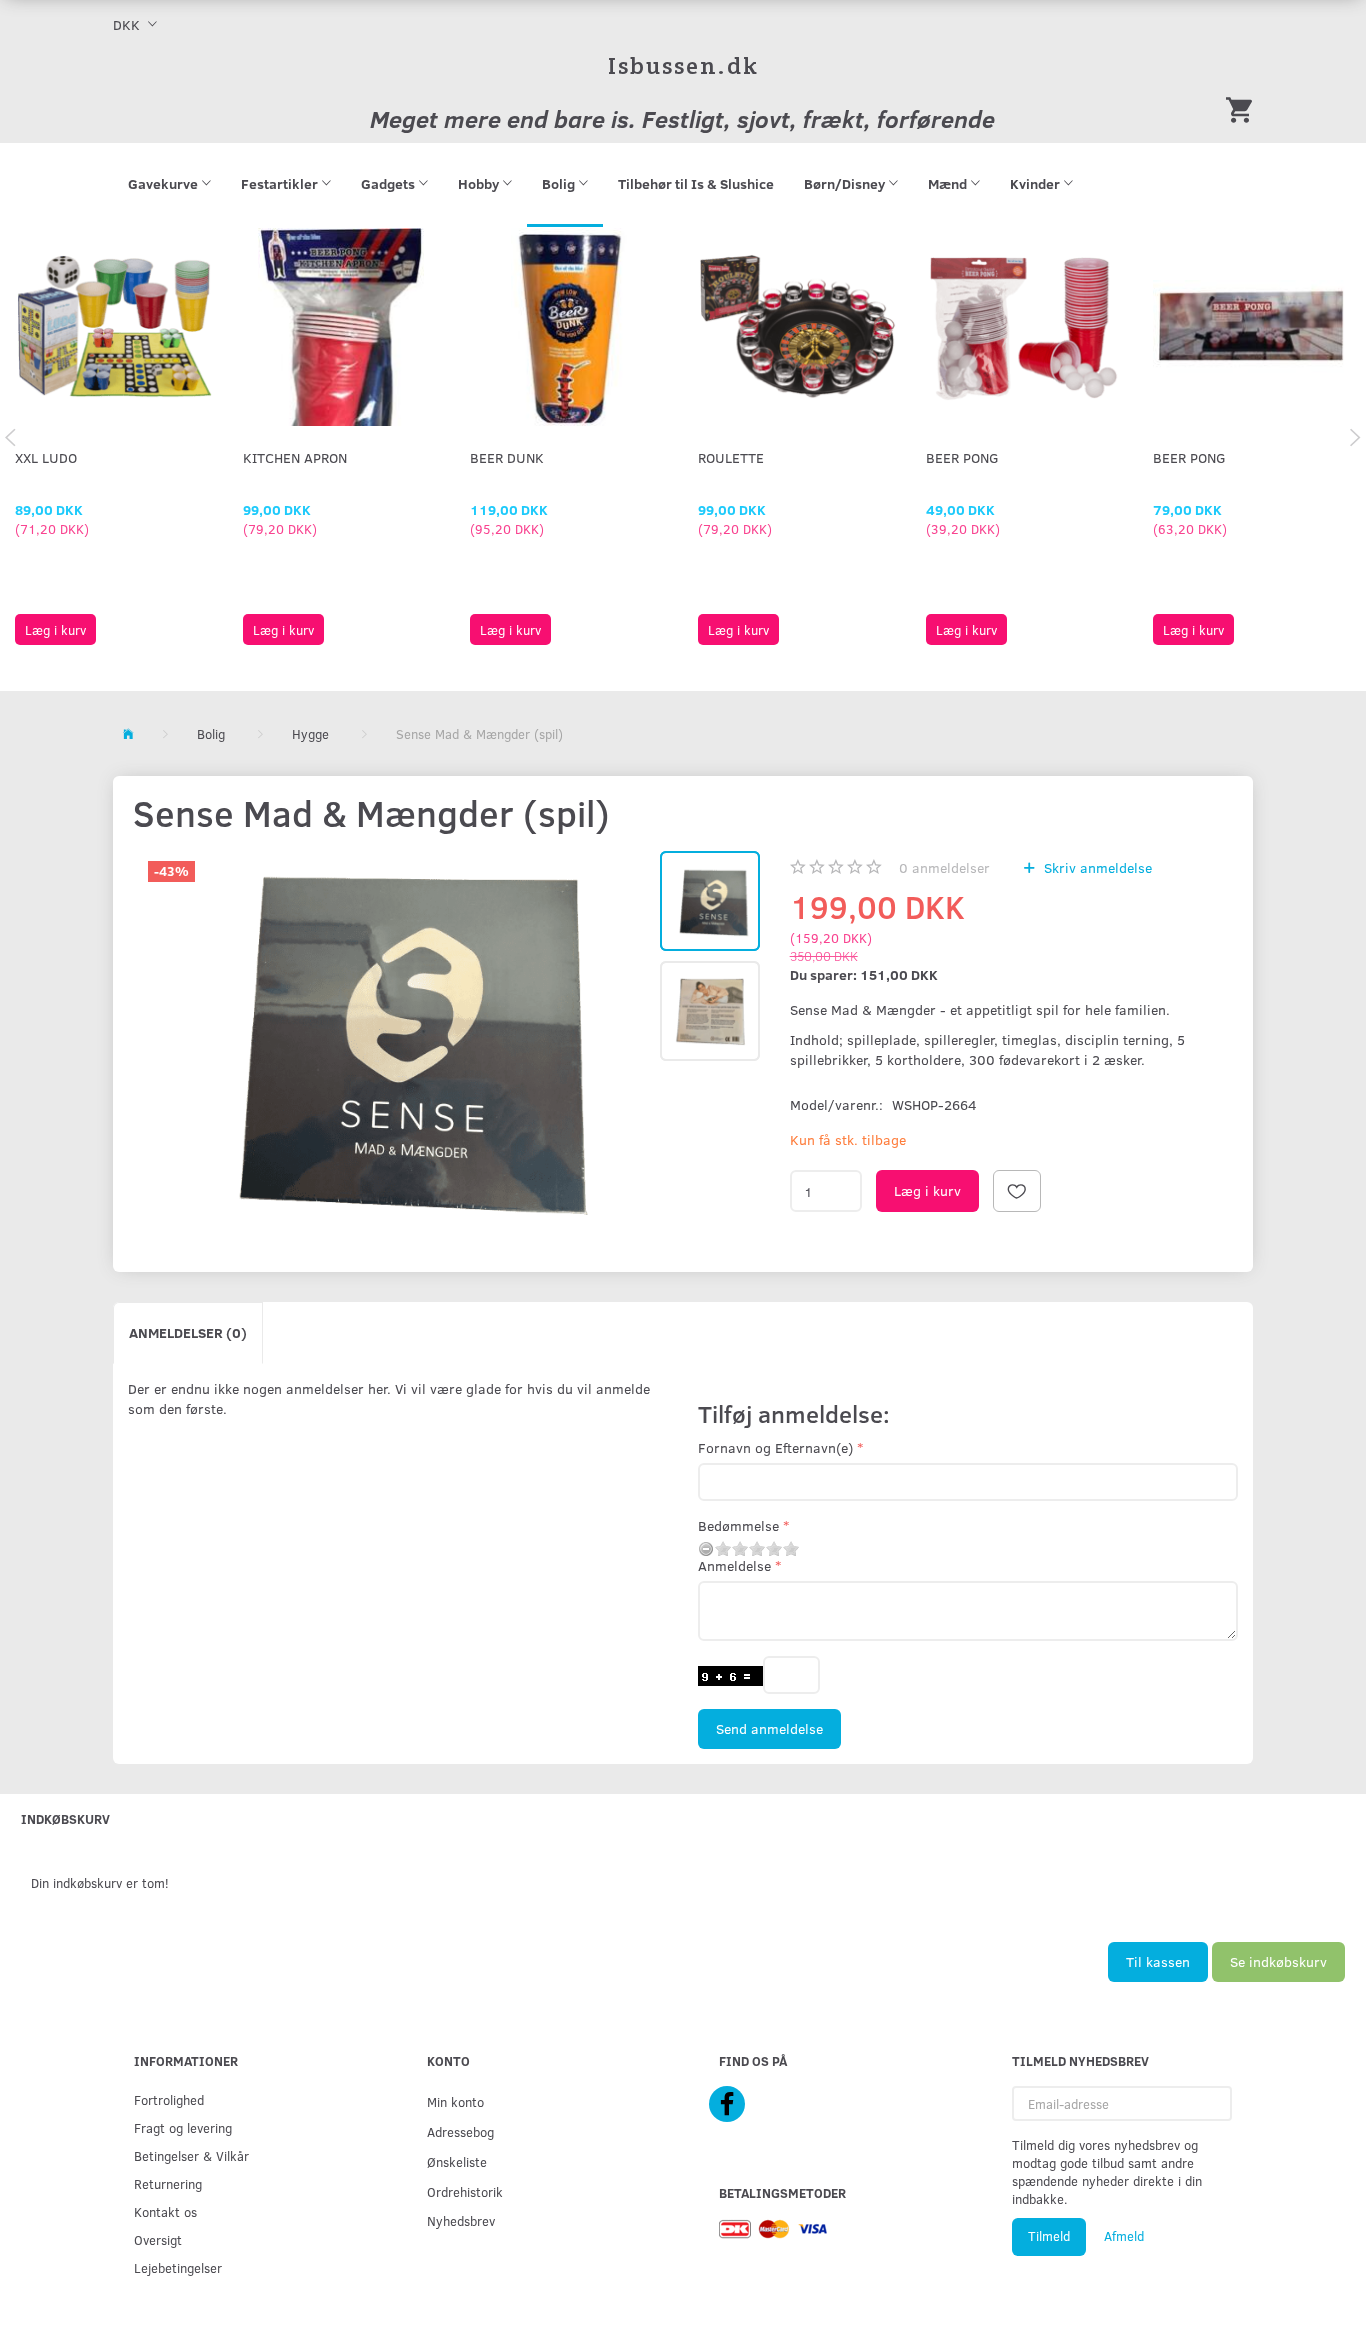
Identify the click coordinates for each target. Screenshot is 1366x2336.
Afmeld (1124, 2236)
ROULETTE (731, 457)
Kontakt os (165, 2211)
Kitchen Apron (295, 457)
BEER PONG (962, 457)
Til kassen (1158, 1961)
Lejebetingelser (178, 2267)
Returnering (168, 2183)
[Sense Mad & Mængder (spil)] (394, 1035)
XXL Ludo (46, 457)
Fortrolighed (169, 2099)
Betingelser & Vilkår (191, 2155)
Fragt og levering (183, 2127)
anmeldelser (944, 867)
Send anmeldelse (769, 1728)
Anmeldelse (734, 1565)
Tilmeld (1049, 2236)
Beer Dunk (507, 457)
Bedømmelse (738, 1525)
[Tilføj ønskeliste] (1017, 1191)
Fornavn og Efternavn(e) (775, 1447)
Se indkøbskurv (1278, 1961)
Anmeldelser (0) (188, 1332)
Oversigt (158, 2239)
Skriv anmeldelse (1096, 867)
